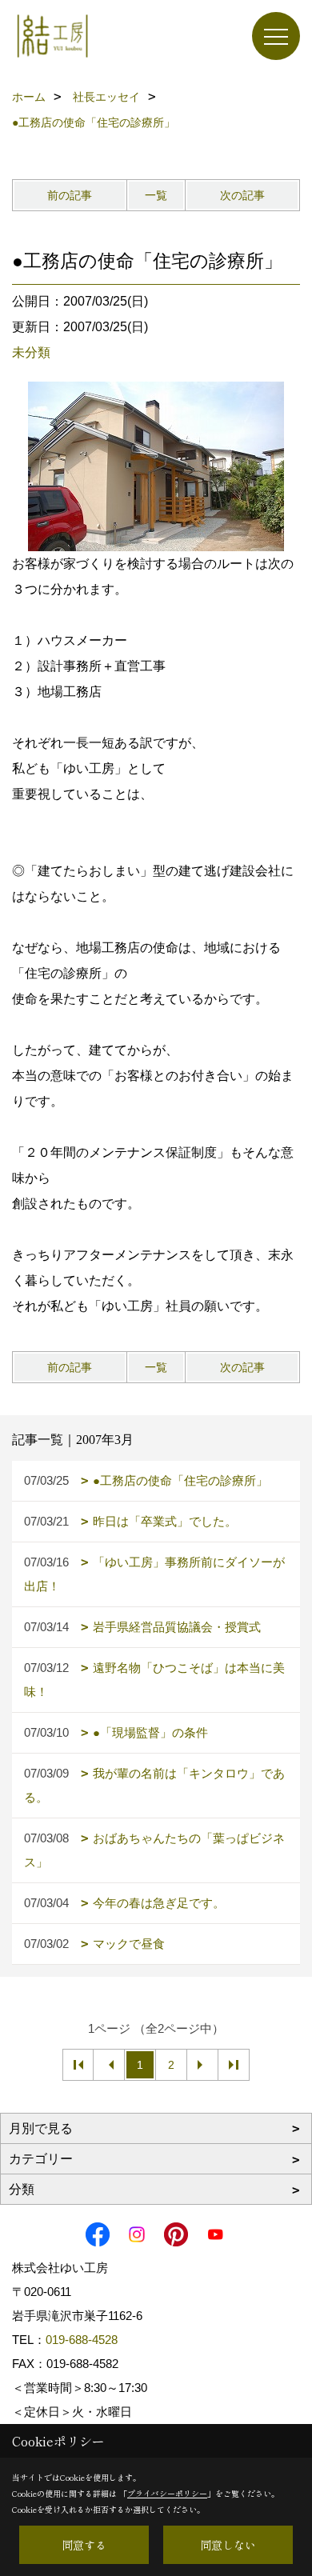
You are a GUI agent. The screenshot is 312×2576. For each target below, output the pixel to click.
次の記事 (242, 195)
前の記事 (70, 195)
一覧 (156, 195)
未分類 (31, 352)
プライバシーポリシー (167, 2493)
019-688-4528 (82, 2340)
